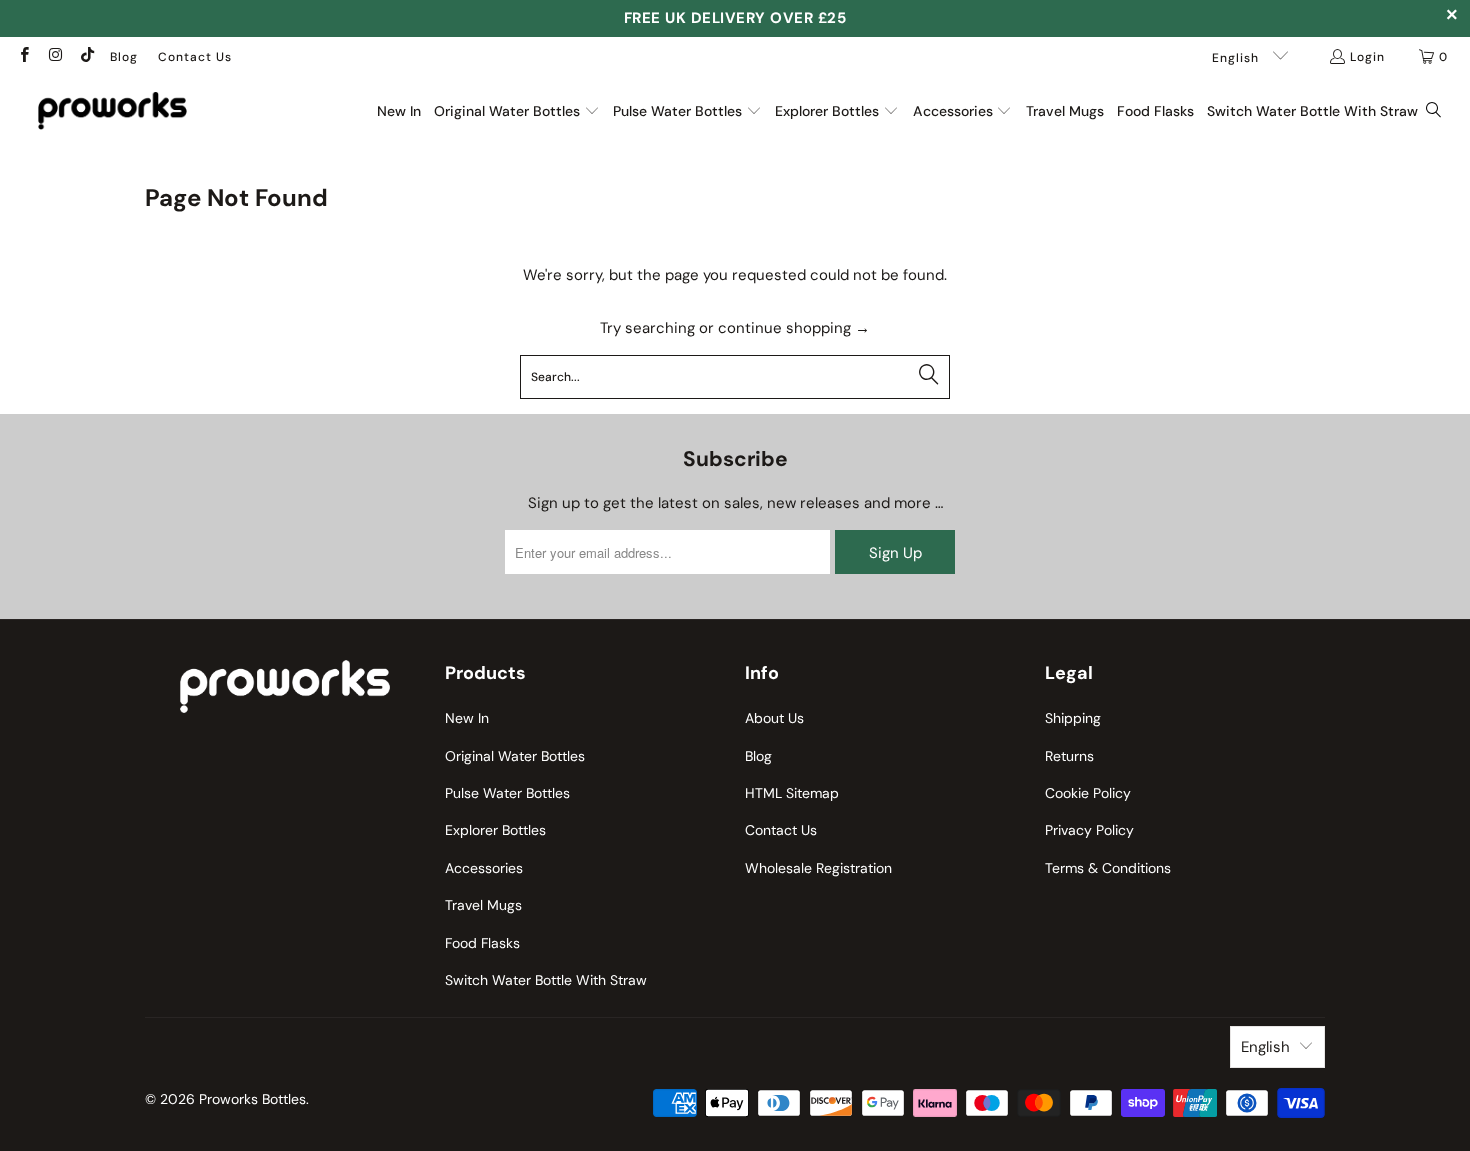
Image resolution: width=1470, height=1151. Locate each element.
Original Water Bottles (515, 756)
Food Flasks (482, 943)
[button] (517, 111)
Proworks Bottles (252, 1099)
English (1237, 58)
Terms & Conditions (1108, 868)
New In (467, 718)
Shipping (1073, 718)
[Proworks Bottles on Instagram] (54, 57)
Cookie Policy (1088, 793)
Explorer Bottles (495, 830)
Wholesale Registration (818, 868)
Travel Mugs (483, 905)
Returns (1069, 756)
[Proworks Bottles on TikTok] (86, 57)
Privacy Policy (1089, 830)
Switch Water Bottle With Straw (546, 980)
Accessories (484, 868)
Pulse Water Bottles (507, 793)
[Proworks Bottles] (112, 110)
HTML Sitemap (792, 793)
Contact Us (195, 57)
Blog (124, 57)
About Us (774, 718)
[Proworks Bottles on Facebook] (23, 57)
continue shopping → (794, 328)
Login (1367, 57)
